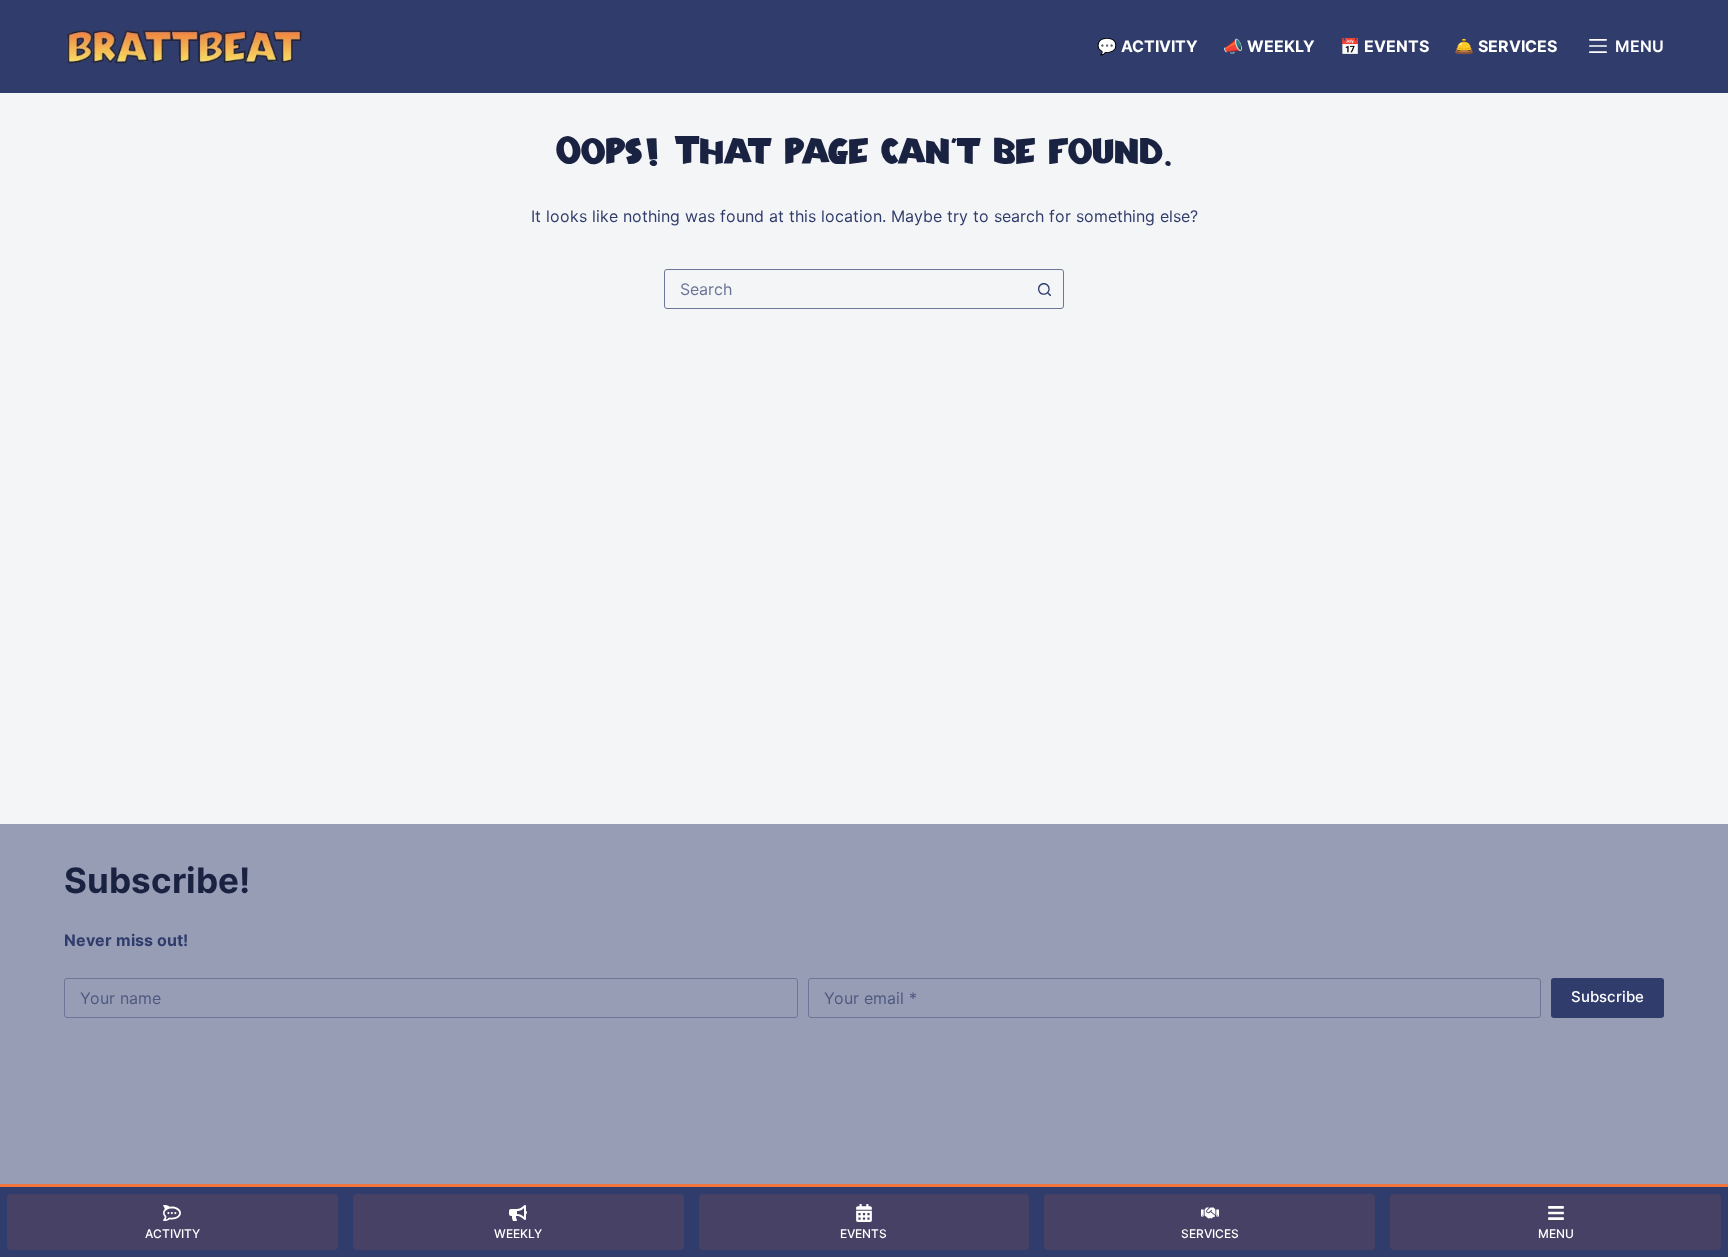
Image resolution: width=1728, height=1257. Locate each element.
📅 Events (1384, 46)
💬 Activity (1147, 46)
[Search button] (1044, 289)
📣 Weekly (1269, 46)
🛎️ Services (1505, 46)
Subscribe (1607, 996)
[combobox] (845, 289)
